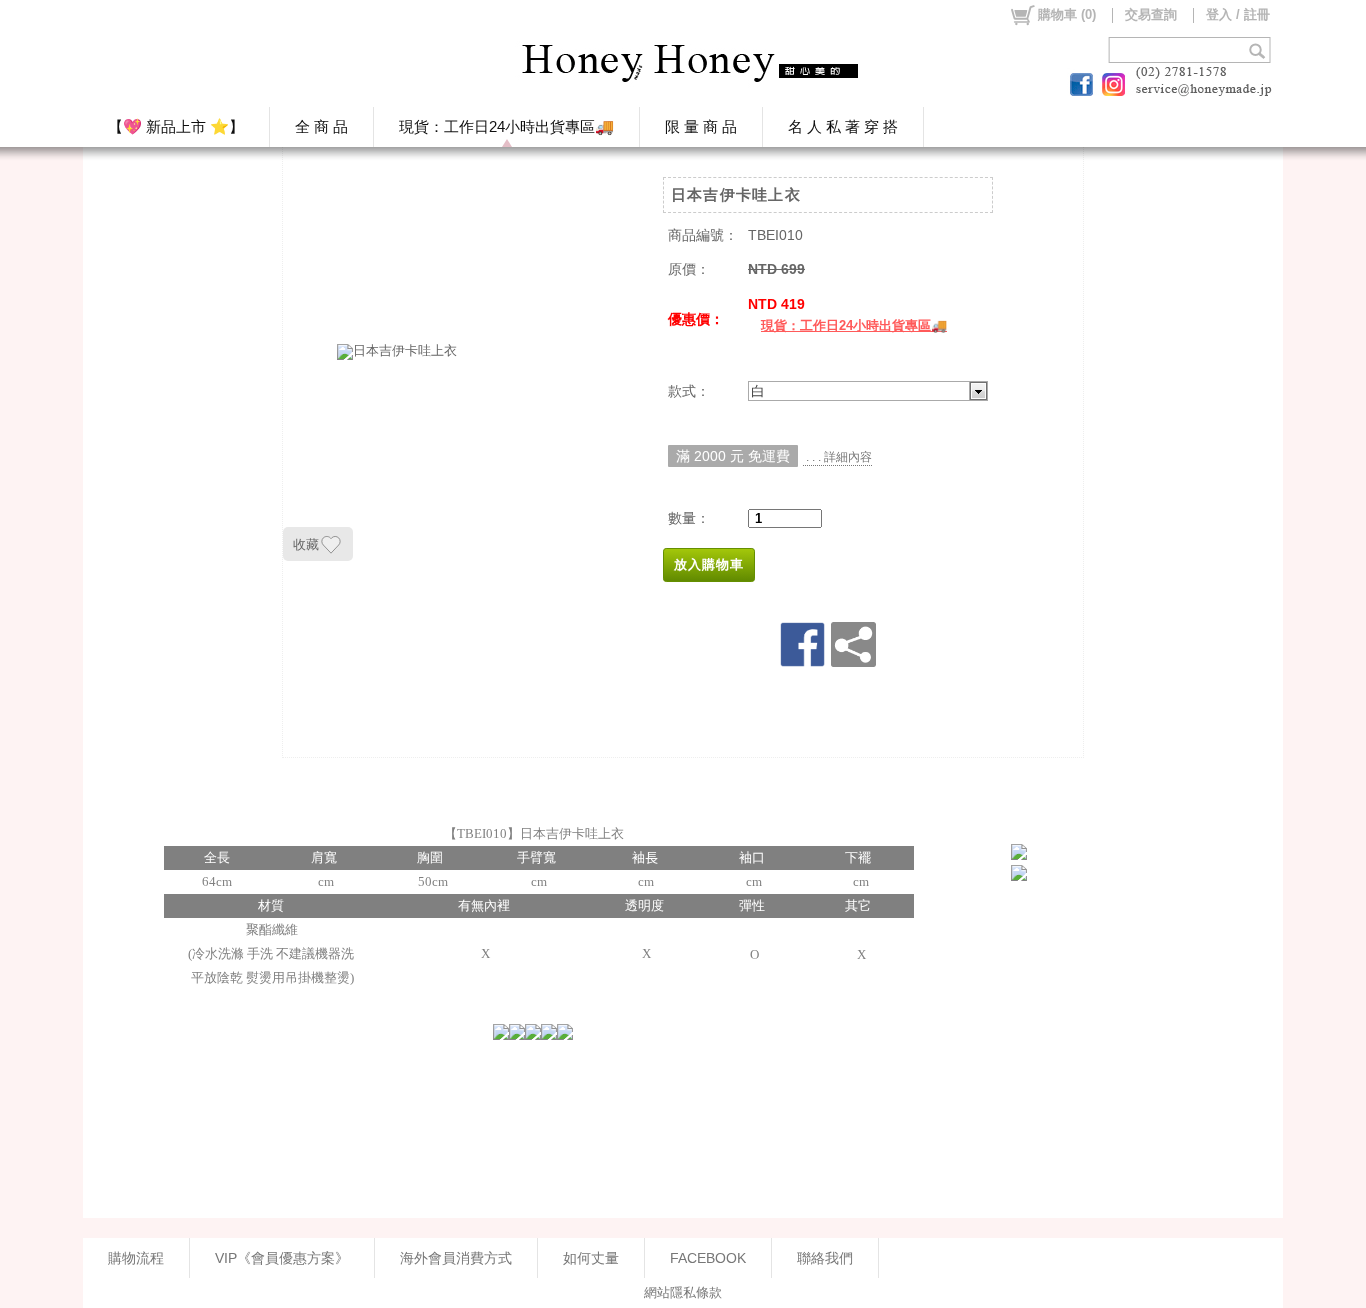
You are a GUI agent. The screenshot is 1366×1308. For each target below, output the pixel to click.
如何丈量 (591, 1258)
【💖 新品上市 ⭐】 (176, 126)
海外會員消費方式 (456, 1258)
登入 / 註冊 (1238, 14)
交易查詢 (1151, 14)
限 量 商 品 (701, 126)
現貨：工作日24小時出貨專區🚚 (506, 126)
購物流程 (136, 1258)
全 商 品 (321, 126)
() (1067, 14)
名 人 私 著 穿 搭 (843, 126)
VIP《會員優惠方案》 (282, 1258)
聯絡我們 (825, 1258)
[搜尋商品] (1259, 50)
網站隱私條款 (683, 1292)
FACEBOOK (708, 1258)
